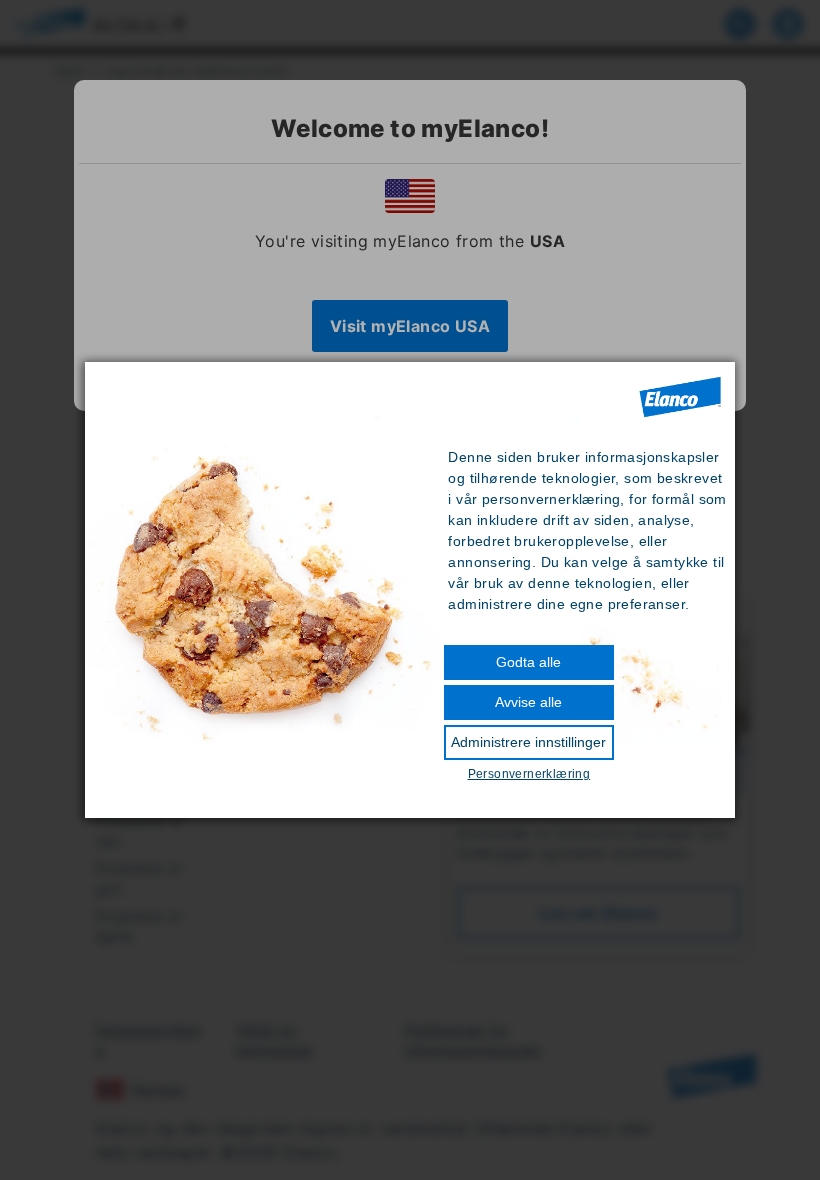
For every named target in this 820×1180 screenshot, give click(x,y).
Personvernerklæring (529, 774)
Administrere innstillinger (528, 742)
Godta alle (528, 662)
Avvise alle (528, 702)
